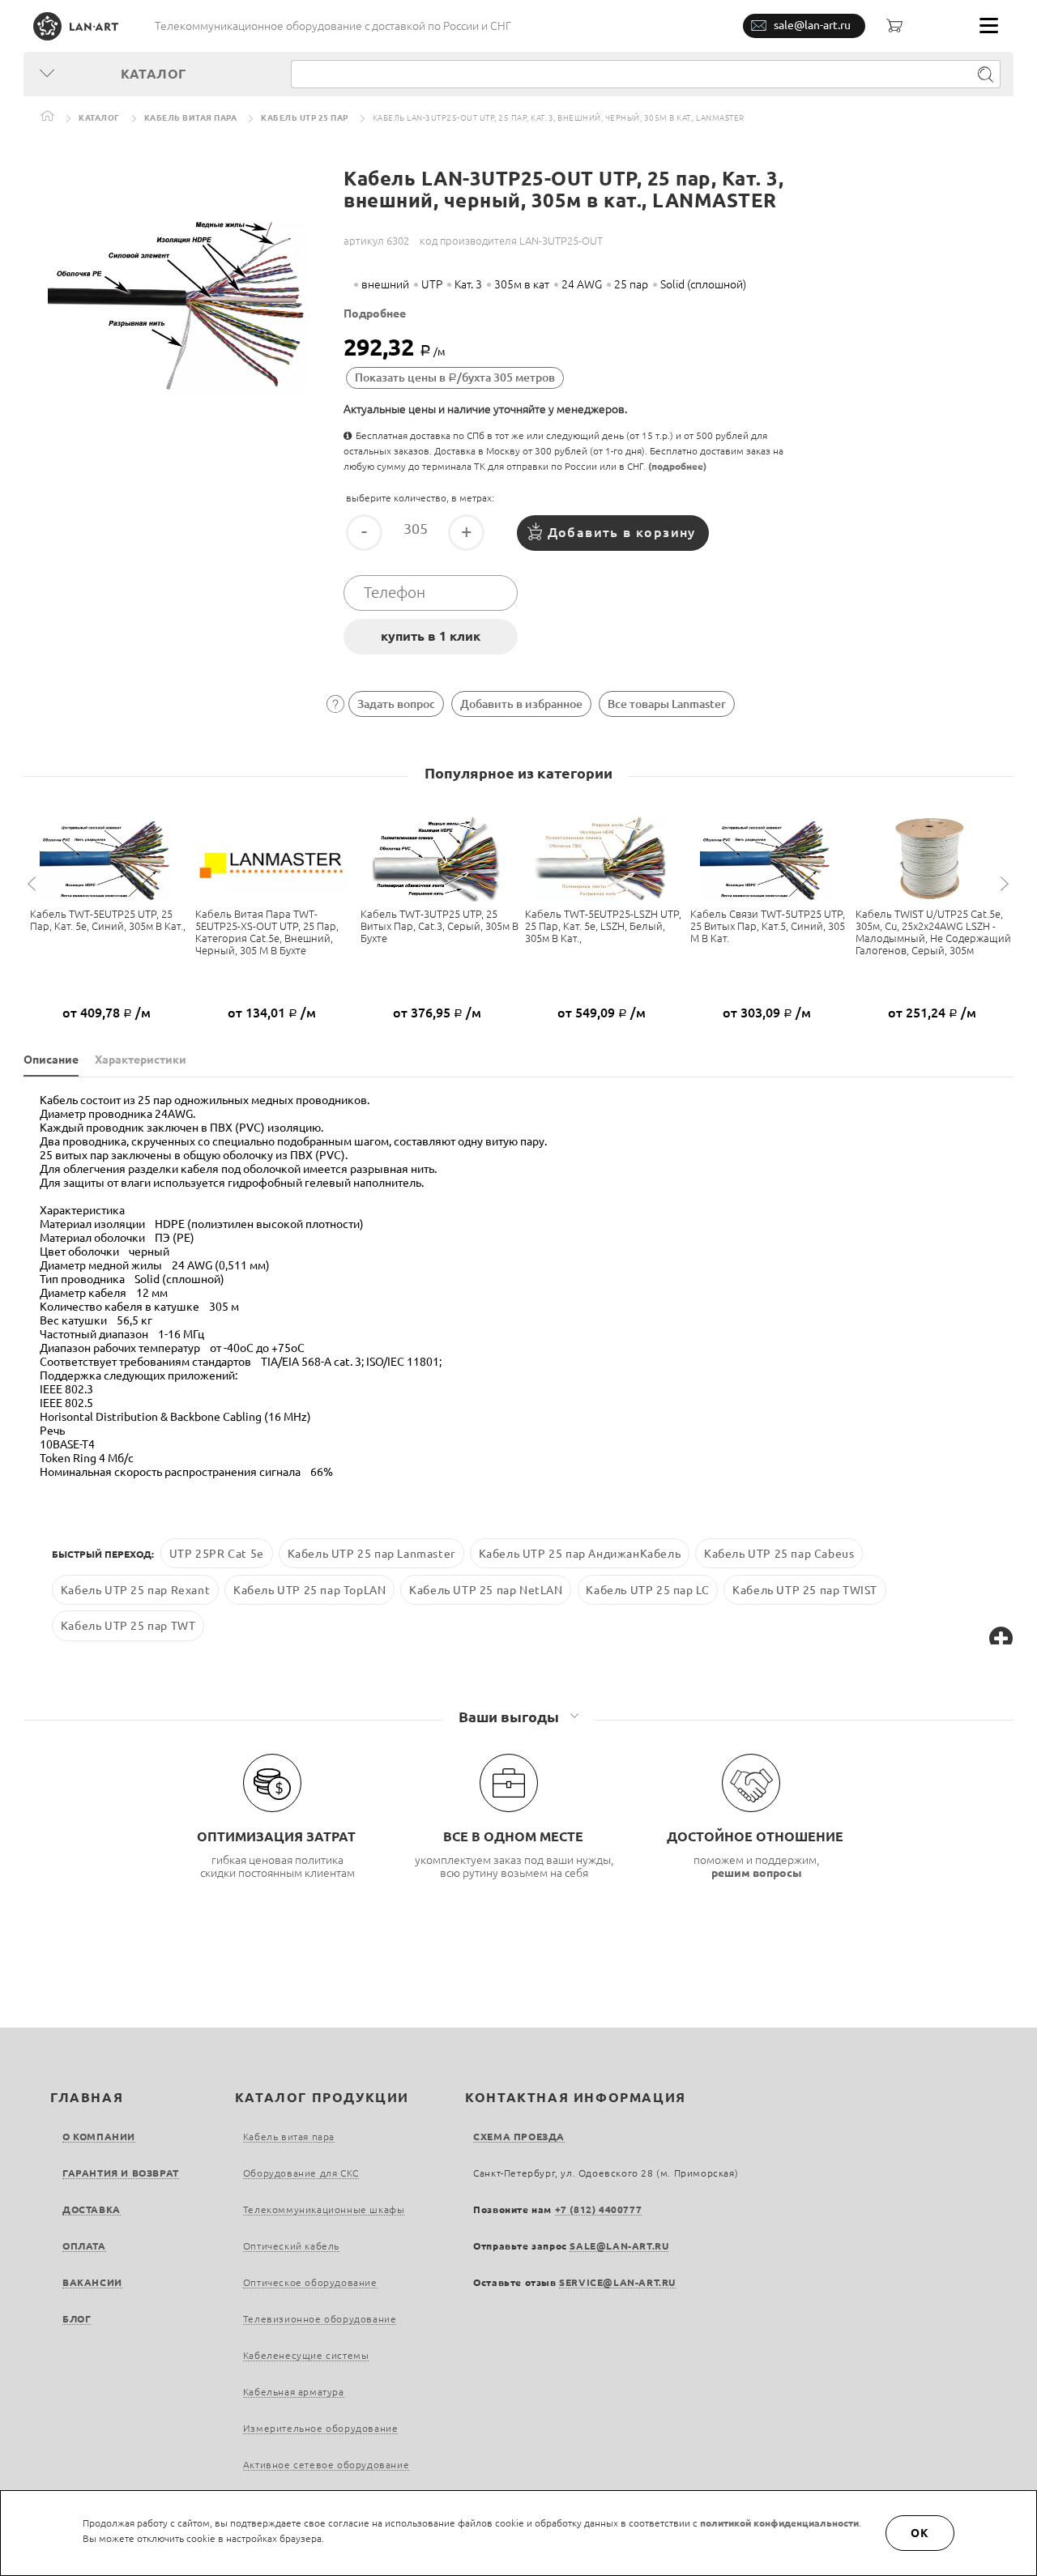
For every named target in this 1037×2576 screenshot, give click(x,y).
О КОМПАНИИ (99, 2137)
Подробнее (375, 313)
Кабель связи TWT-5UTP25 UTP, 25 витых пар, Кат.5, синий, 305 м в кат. (768, 926)
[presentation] (34, 884)
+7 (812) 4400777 (599, 2209)
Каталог (99, 118)
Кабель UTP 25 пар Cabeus (779, 1554)
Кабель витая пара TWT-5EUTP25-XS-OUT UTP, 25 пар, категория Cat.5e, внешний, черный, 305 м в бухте (267, 932)
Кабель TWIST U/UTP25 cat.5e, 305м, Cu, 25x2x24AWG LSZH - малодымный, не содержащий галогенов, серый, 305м (933, 932)
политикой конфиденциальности (779, 2523)
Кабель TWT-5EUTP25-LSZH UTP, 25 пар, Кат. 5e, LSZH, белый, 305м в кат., (603, 926)
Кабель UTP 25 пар (305, 118)
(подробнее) (677, 466)
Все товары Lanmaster (667, 704)
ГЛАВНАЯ (87, 2097)
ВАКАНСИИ (92, 2282)
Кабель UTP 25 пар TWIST (805, 1589)
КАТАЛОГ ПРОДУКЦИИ (322, 2097)
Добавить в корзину (622, 532)
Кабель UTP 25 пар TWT (128, 1626)
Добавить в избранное (521, 704)
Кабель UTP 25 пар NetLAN (486, 1589)
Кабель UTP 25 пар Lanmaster (371, 1554)
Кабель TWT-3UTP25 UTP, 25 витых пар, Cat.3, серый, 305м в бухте (440, 926)
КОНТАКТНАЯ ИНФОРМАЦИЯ (576, 2097)
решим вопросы (757, 1873)
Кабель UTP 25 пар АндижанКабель (580, 1554)
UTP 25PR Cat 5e (217, 1554)
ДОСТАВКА (92, 2209)
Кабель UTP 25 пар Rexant (135, 1589)
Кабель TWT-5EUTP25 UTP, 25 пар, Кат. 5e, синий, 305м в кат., (108, 920)
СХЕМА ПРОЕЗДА (519, 2137)
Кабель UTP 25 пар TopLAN (309, 1589)
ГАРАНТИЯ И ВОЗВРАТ (121, 2173)
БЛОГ (77, 2319)
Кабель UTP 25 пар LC (647, 1589)
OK (920, 2533)
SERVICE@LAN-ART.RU (617, 2282)
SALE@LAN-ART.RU (619, 2246)
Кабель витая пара (191, 118)
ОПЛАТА (84, 2246)
